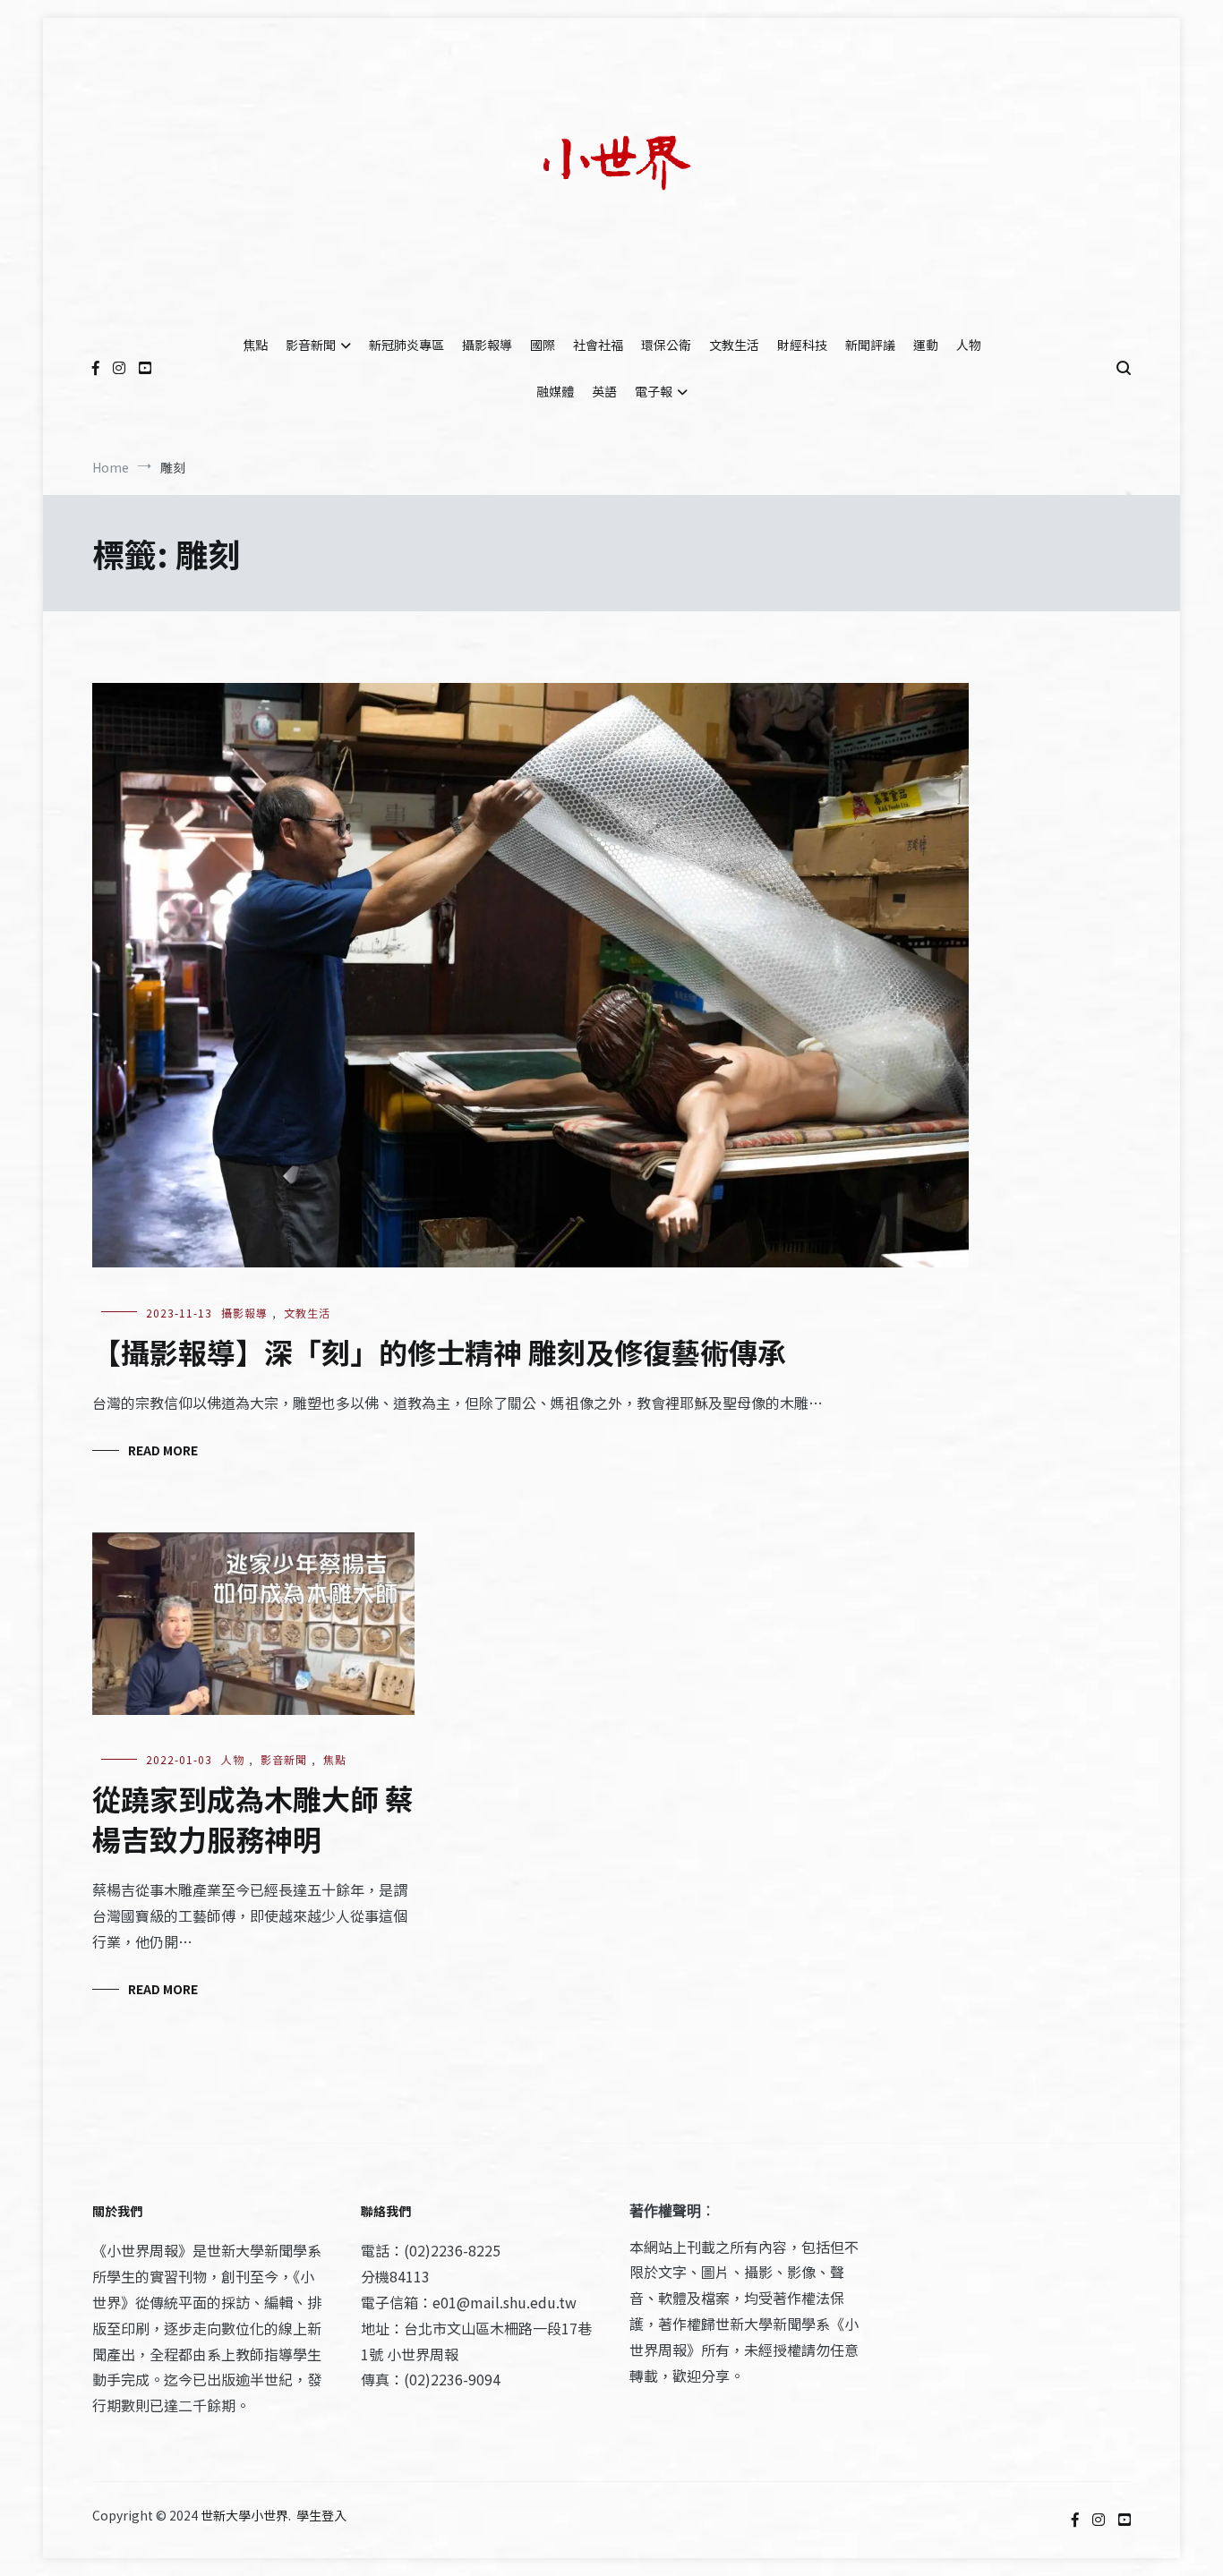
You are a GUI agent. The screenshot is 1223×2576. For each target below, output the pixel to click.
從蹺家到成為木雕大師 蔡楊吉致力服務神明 (253, 1818)
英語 (604, 391)
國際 (543, 345)
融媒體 (555, 391)
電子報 (654, 391)
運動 (926, 345)
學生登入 (321, 2515)
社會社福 (598, 345)
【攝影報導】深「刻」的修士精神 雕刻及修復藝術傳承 (442, 1352)
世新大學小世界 (244, 2515)
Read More (163, 1450)
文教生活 (734, 345)
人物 (969, 345)
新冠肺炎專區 (406, 345)
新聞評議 (870, 345)
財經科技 (802, 345)
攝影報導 (487, 345)
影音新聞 (311, 345)
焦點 (255, 345)
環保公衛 (666, 345)
